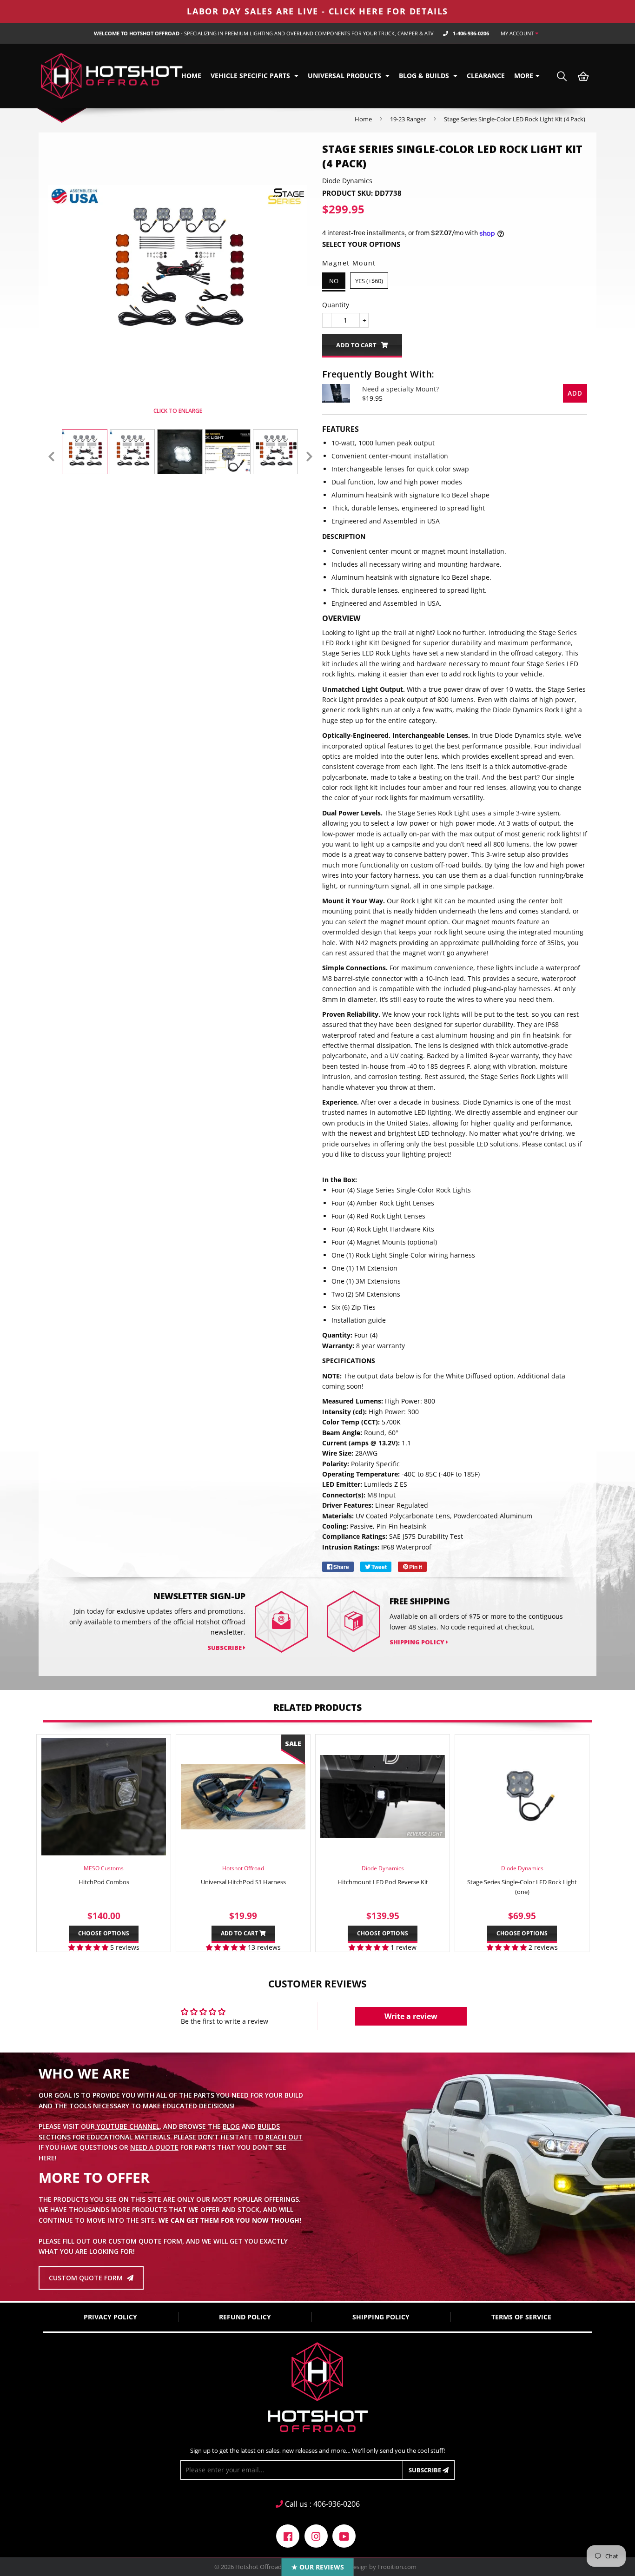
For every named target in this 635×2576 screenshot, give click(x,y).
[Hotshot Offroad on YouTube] (344, 2535)
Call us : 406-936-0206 (321, 2504)
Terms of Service (521, 2317)
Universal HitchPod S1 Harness (243, 1882)
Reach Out (284, 2137)
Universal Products (345, 76)
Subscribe (426, 2470)
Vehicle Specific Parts (251, 76)
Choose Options (104, 1933)
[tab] (455, 536)
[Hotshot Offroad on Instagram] (316, 2535)
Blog (231, 2127)
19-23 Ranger (408, 119)
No (334, 281)
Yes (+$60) (369, 281)
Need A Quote (154, 2147)
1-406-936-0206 (471, 33)
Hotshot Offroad (258, 2567)
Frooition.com (397, 2567)
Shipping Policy (418, 1642)
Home (191, 76)
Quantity (336, 305)
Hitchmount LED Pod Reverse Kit (383, 1882)
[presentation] (51, 457)
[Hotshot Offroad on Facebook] (288, 2535)
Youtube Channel (127, 2127)
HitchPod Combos (104, 1882)
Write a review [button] (411, 2016)
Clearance (486, 76)
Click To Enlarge (178, 411)
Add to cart (240, 1933)
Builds (269, 2127)
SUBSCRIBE (225, 1648)
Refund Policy (245, 2317)
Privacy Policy (110, 2317)
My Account (518, 33)
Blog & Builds (425, 76)
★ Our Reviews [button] (318, 2567)
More (524, 76)
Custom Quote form (87, 2278)
